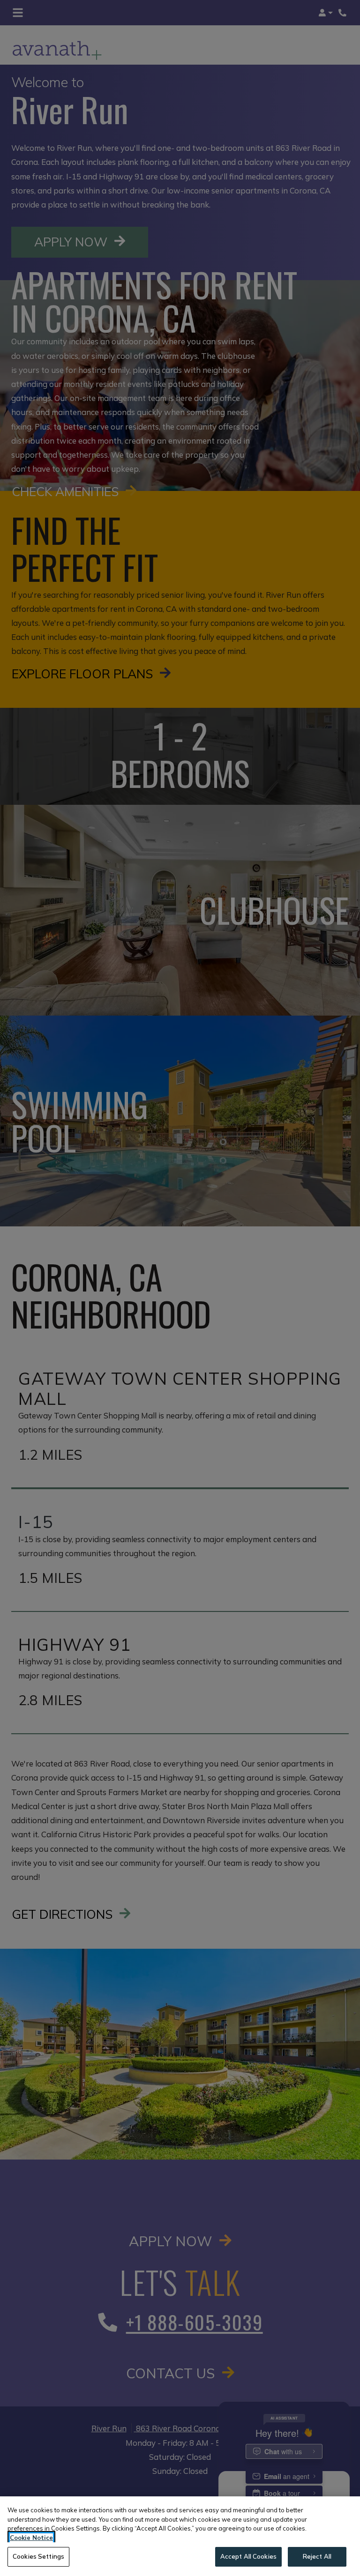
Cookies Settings (38, 2556)
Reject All (317, 2556)
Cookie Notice (31, 2538)
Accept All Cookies (248, 2556)
